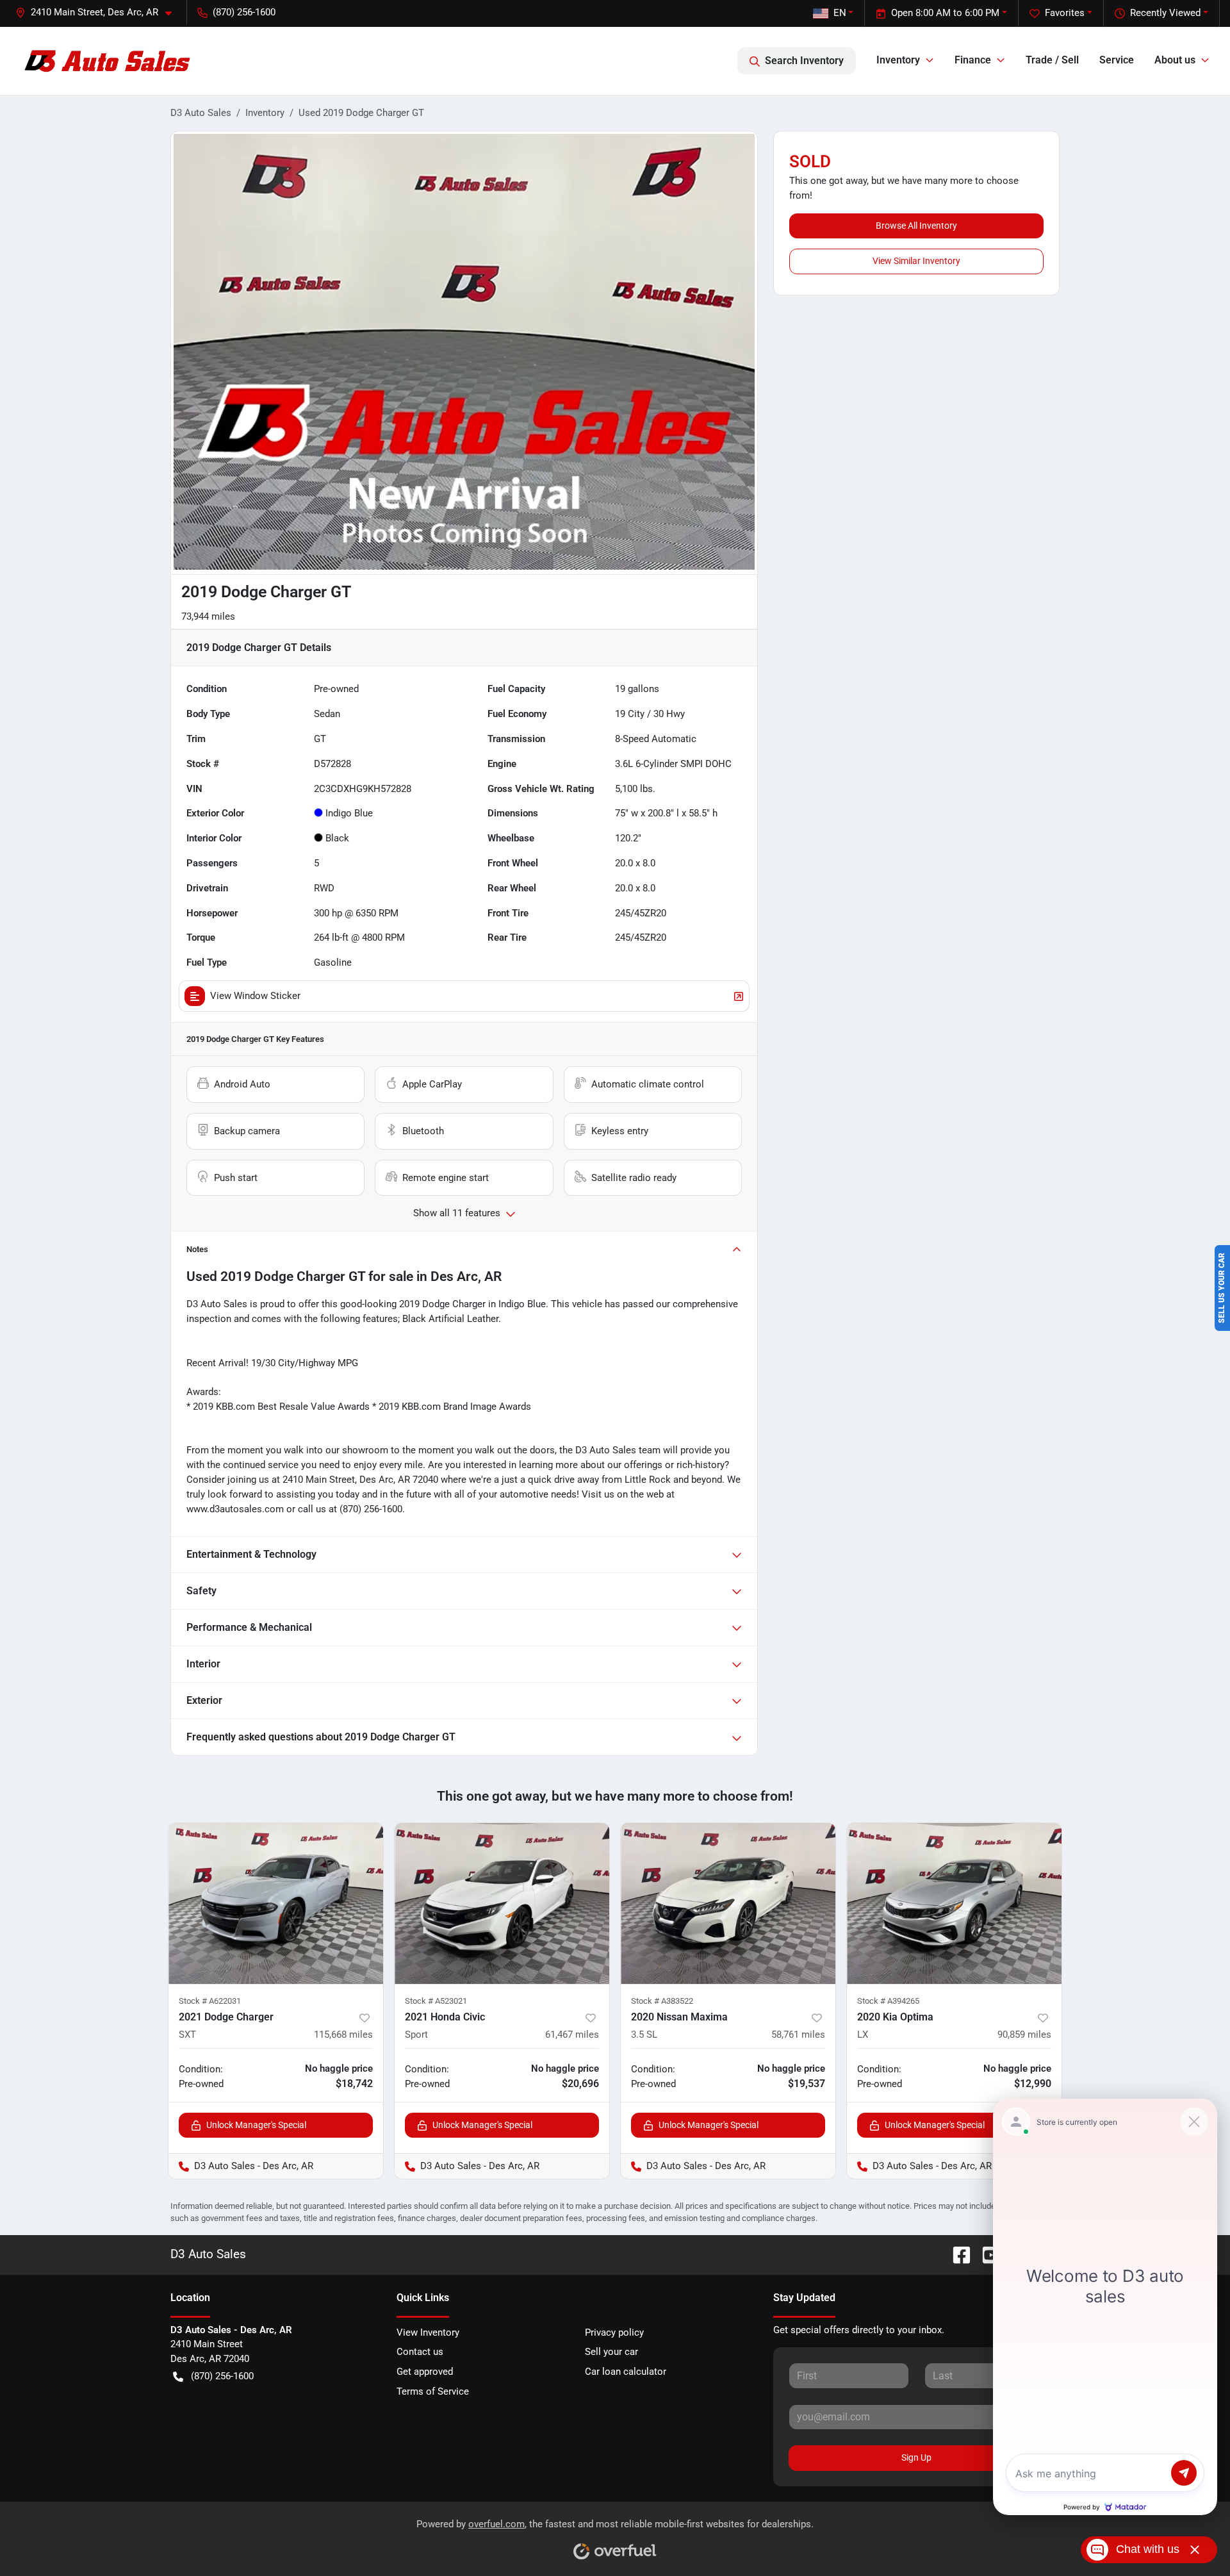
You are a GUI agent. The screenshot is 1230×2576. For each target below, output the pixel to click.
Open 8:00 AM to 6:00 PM (945, 13)
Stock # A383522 (662, 2001)
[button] (99, 12)
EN (840, 13)
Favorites (1065, 13)
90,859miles (1024, 2035)
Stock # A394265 (888, 2001)
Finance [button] (973, 60)
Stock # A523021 (436, 2001)
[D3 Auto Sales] (109, 61)
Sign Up (916, 2457)
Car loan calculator (626, 2372)
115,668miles (343, 2035)
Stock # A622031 (210, 2001)
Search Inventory (804, 61)
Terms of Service (433, 2391)
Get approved (425, 2372)
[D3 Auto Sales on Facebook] (956, 2254)
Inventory (265, 113)
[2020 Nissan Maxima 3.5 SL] (728, 1903)
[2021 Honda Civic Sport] (502, 1903)
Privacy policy (614, 2332)
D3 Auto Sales (201, 113)
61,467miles (572, 2035)
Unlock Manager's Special (256, 2125)
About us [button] (1175, 60)
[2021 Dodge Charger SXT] (276, 1903)
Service (1117, 60)
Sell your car (611, 2352)
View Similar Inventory (916, 261)
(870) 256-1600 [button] (244, 12)
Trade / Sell (1052, 60)
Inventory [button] (898, 60)
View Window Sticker (255, 996)
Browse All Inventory (916, 226)
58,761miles (798, 2035)
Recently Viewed (1165, 13)
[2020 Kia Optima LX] (954, 1903)
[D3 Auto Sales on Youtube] (986, 2254)
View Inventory (428, 2332)
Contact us (420, 2352)
